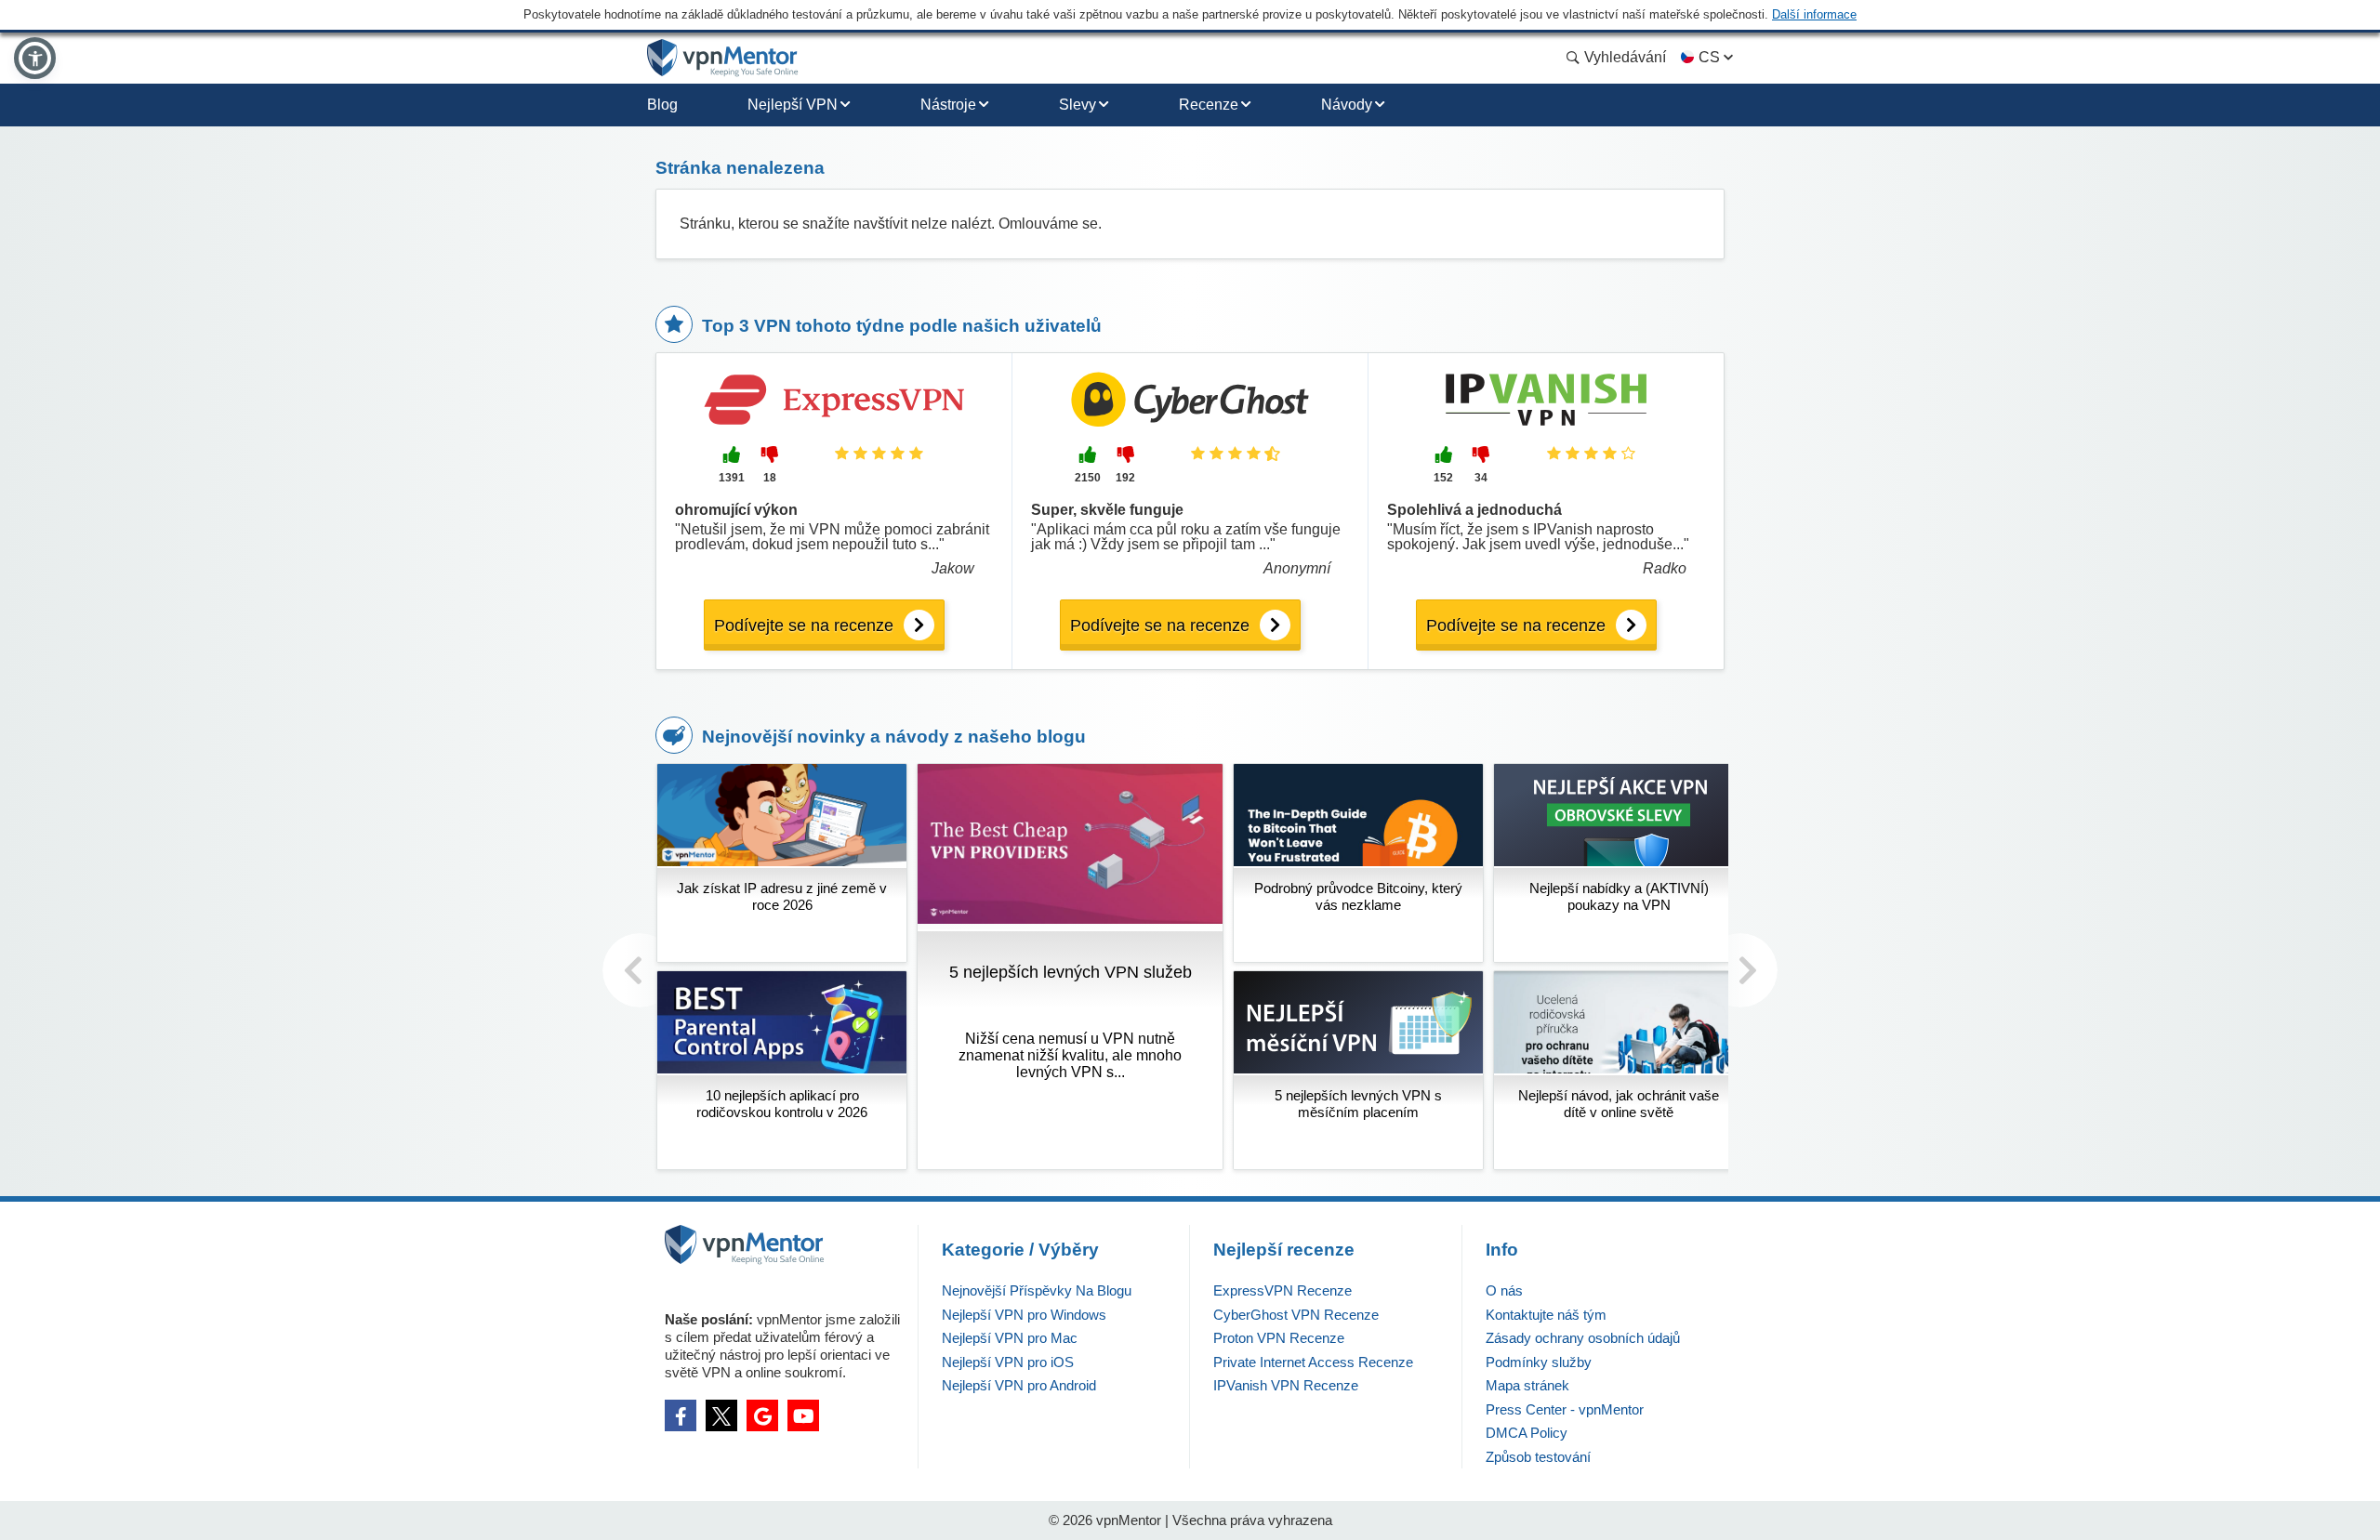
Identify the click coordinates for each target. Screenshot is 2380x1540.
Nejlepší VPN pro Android (1019, 1385)
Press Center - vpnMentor (1565, 1409)
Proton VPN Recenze (1279, 1338)
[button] (35, 58)
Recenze (1209, 105)
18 (770, 478)
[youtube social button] (803, 1415)
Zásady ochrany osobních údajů (1583, 1338)
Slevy (1078, 105)
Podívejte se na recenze (804, 625)
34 (1481, 478)
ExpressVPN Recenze (1283, 1290)
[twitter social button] (721, 1415)
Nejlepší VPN (793, 105)
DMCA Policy (1527, 1433)
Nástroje (948, 105)
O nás (1504, 1290)
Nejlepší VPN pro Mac (1010, 1338)
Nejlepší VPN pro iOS (1008, 1362)
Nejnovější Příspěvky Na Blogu (1037, 1290)
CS (1709, 57)
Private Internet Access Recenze (1313, 1362)
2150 (1088, 478)
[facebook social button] (681, 1415)
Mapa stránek (1527, 1385)
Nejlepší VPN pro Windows (1024, 1315)
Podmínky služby (1539, 1362)
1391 (732, 478)
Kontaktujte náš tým (1546, 1315)
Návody (1347, 105)
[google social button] (762, 1415)
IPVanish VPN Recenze (1286, 1385)
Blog (662, 105)
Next (1740, 970)
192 (1125, 478)
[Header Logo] (723, 58)
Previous (640, 970)
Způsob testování (1538, 1457)
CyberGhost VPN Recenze (1296, 1315)
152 (1443, 478)
